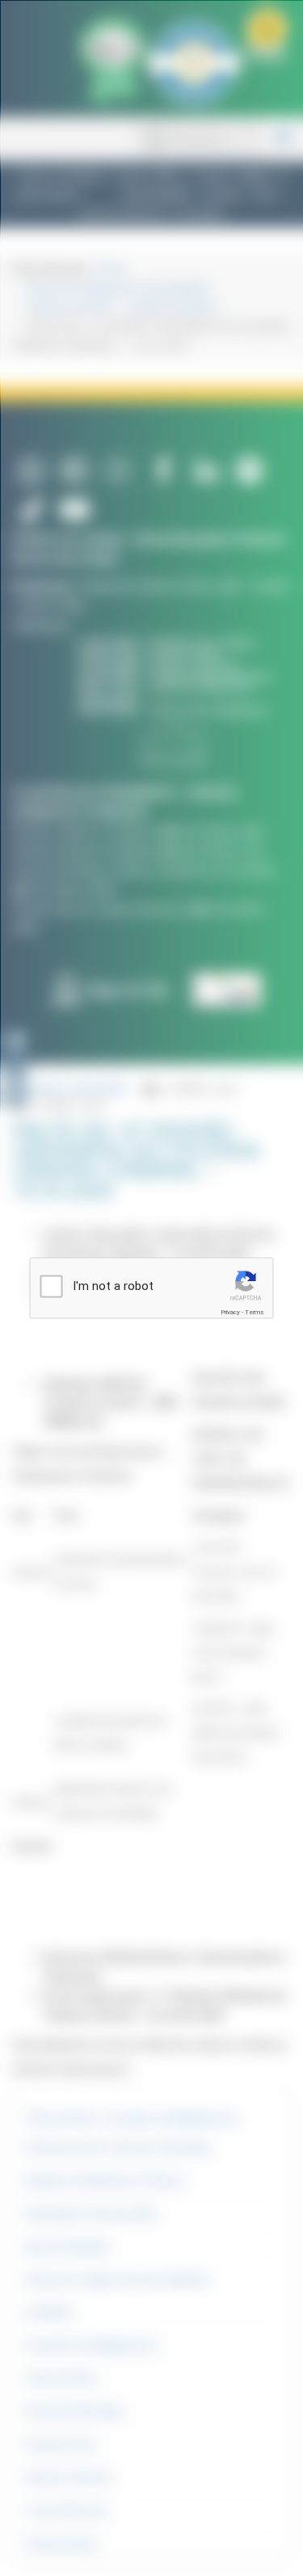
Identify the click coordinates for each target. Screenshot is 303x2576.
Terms (255, 1312)
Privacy (230, 1312)
